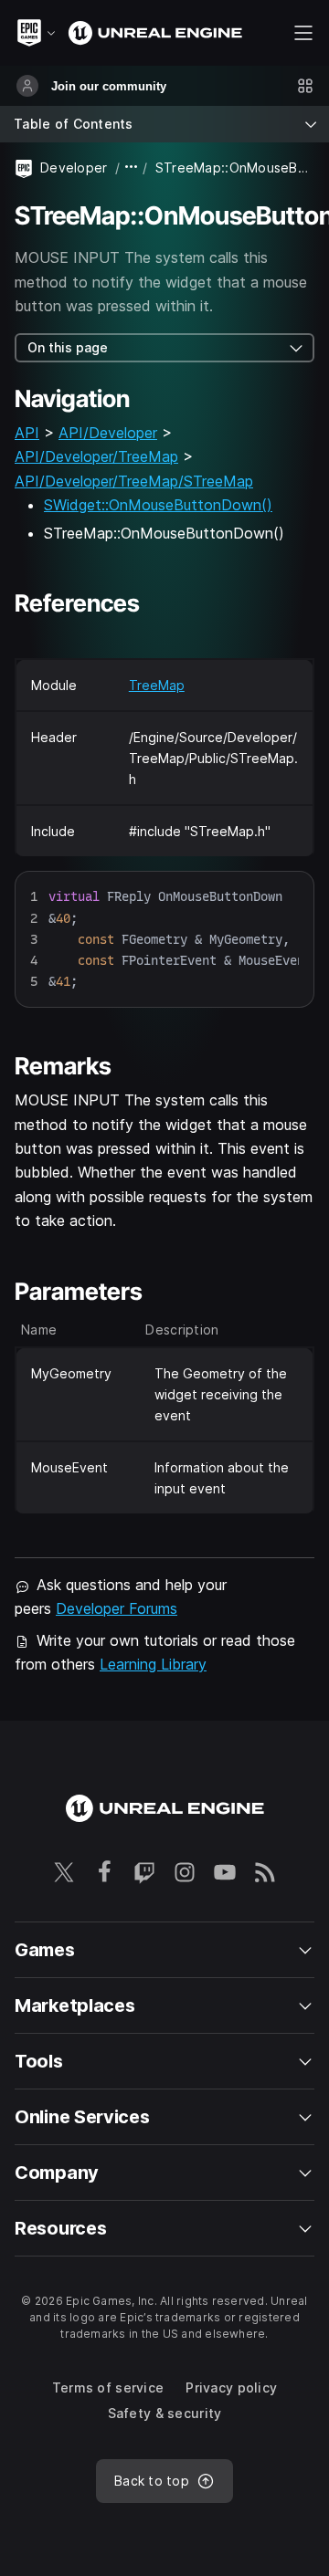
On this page (68, 347)
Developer (74, 168)
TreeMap (157, 685)
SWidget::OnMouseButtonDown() (158, 505)
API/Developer (108, 433)
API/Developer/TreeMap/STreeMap (134, 481)
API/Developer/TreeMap (96, 456)
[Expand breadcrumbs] (132, 168)
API (27, 433)
